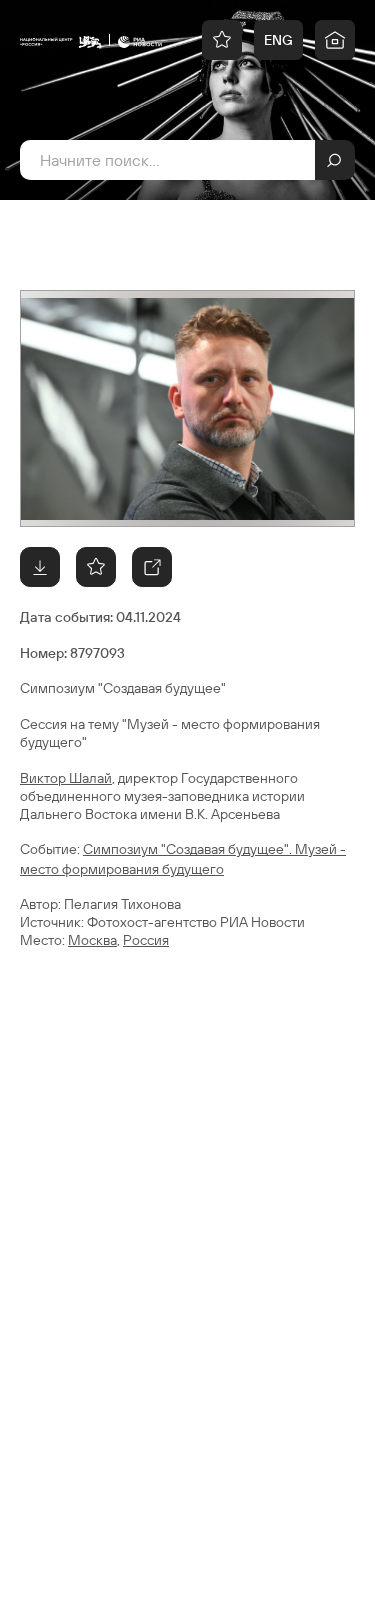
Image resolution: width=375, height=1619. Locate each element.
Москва (92, 940)
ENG (278, 40)
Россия (146, 940)
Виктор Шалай (66, 778)
